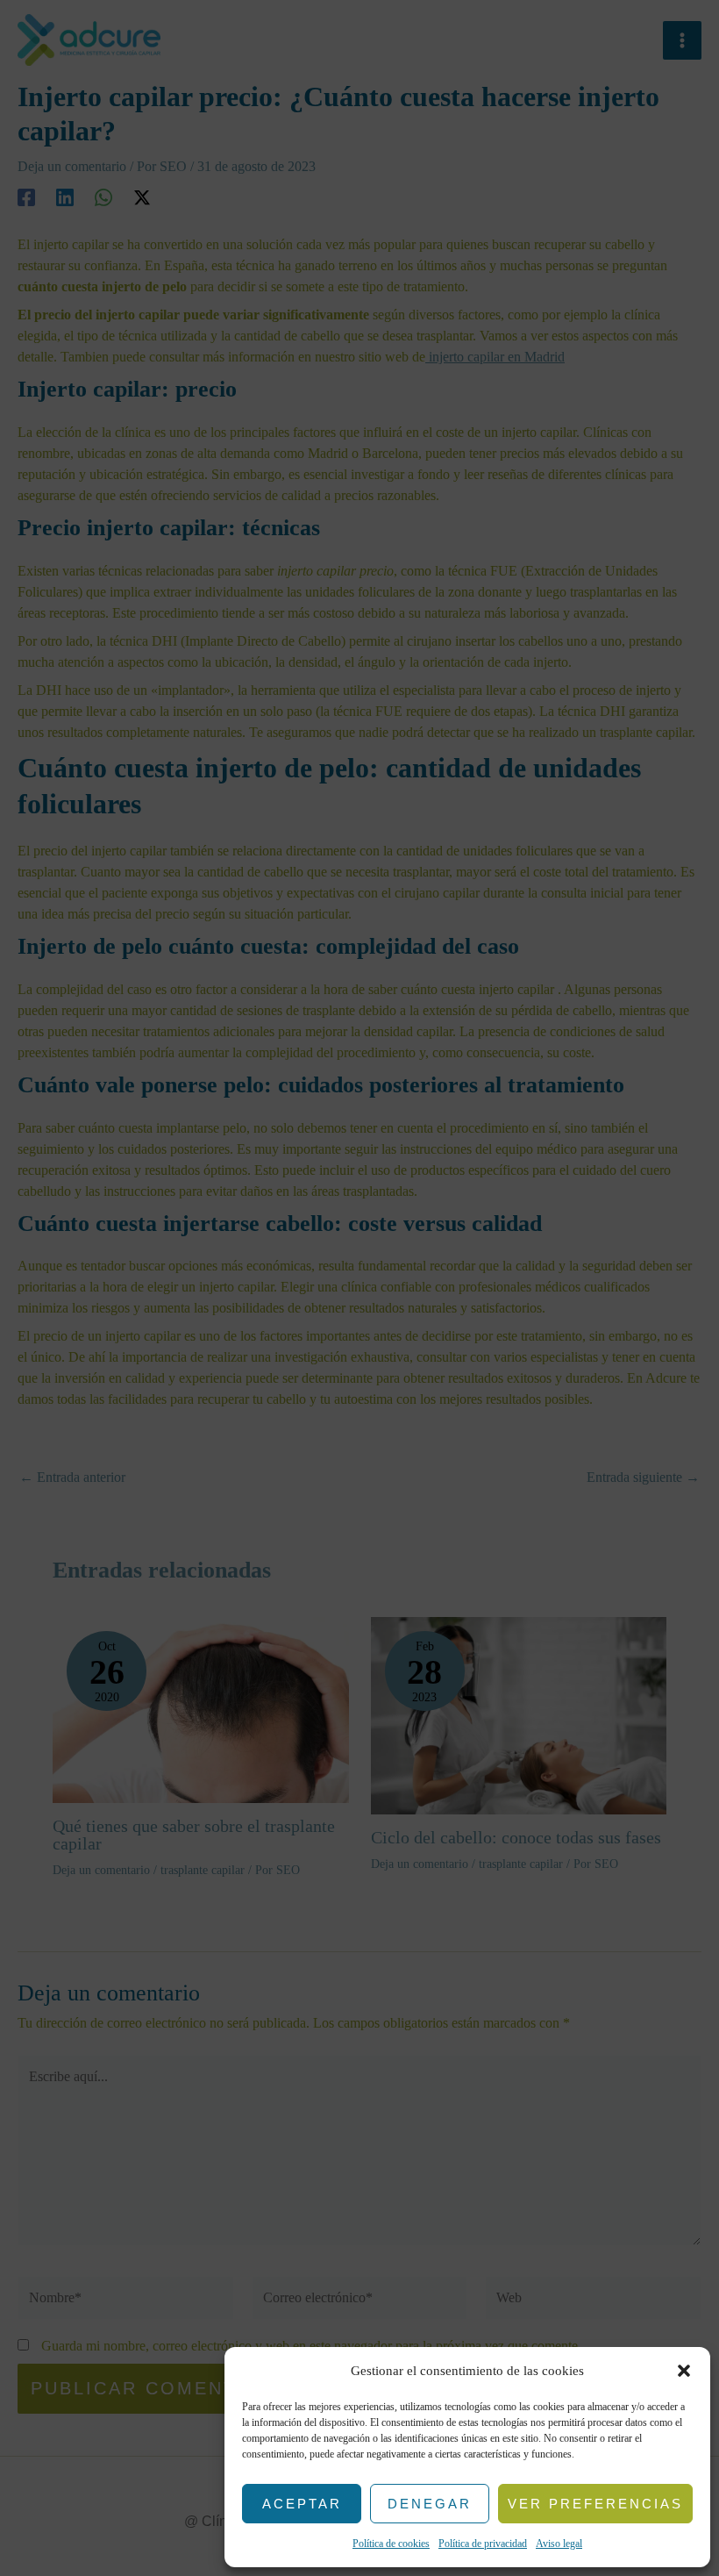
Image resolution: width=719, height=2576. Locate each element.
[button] (684, 2371)
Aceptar (302, 2504)
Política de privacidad (483, 2544)
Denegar (430, 2504)
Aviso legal (559, 2544)
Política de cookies (391, 2544)
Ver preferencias (595, 2504)
